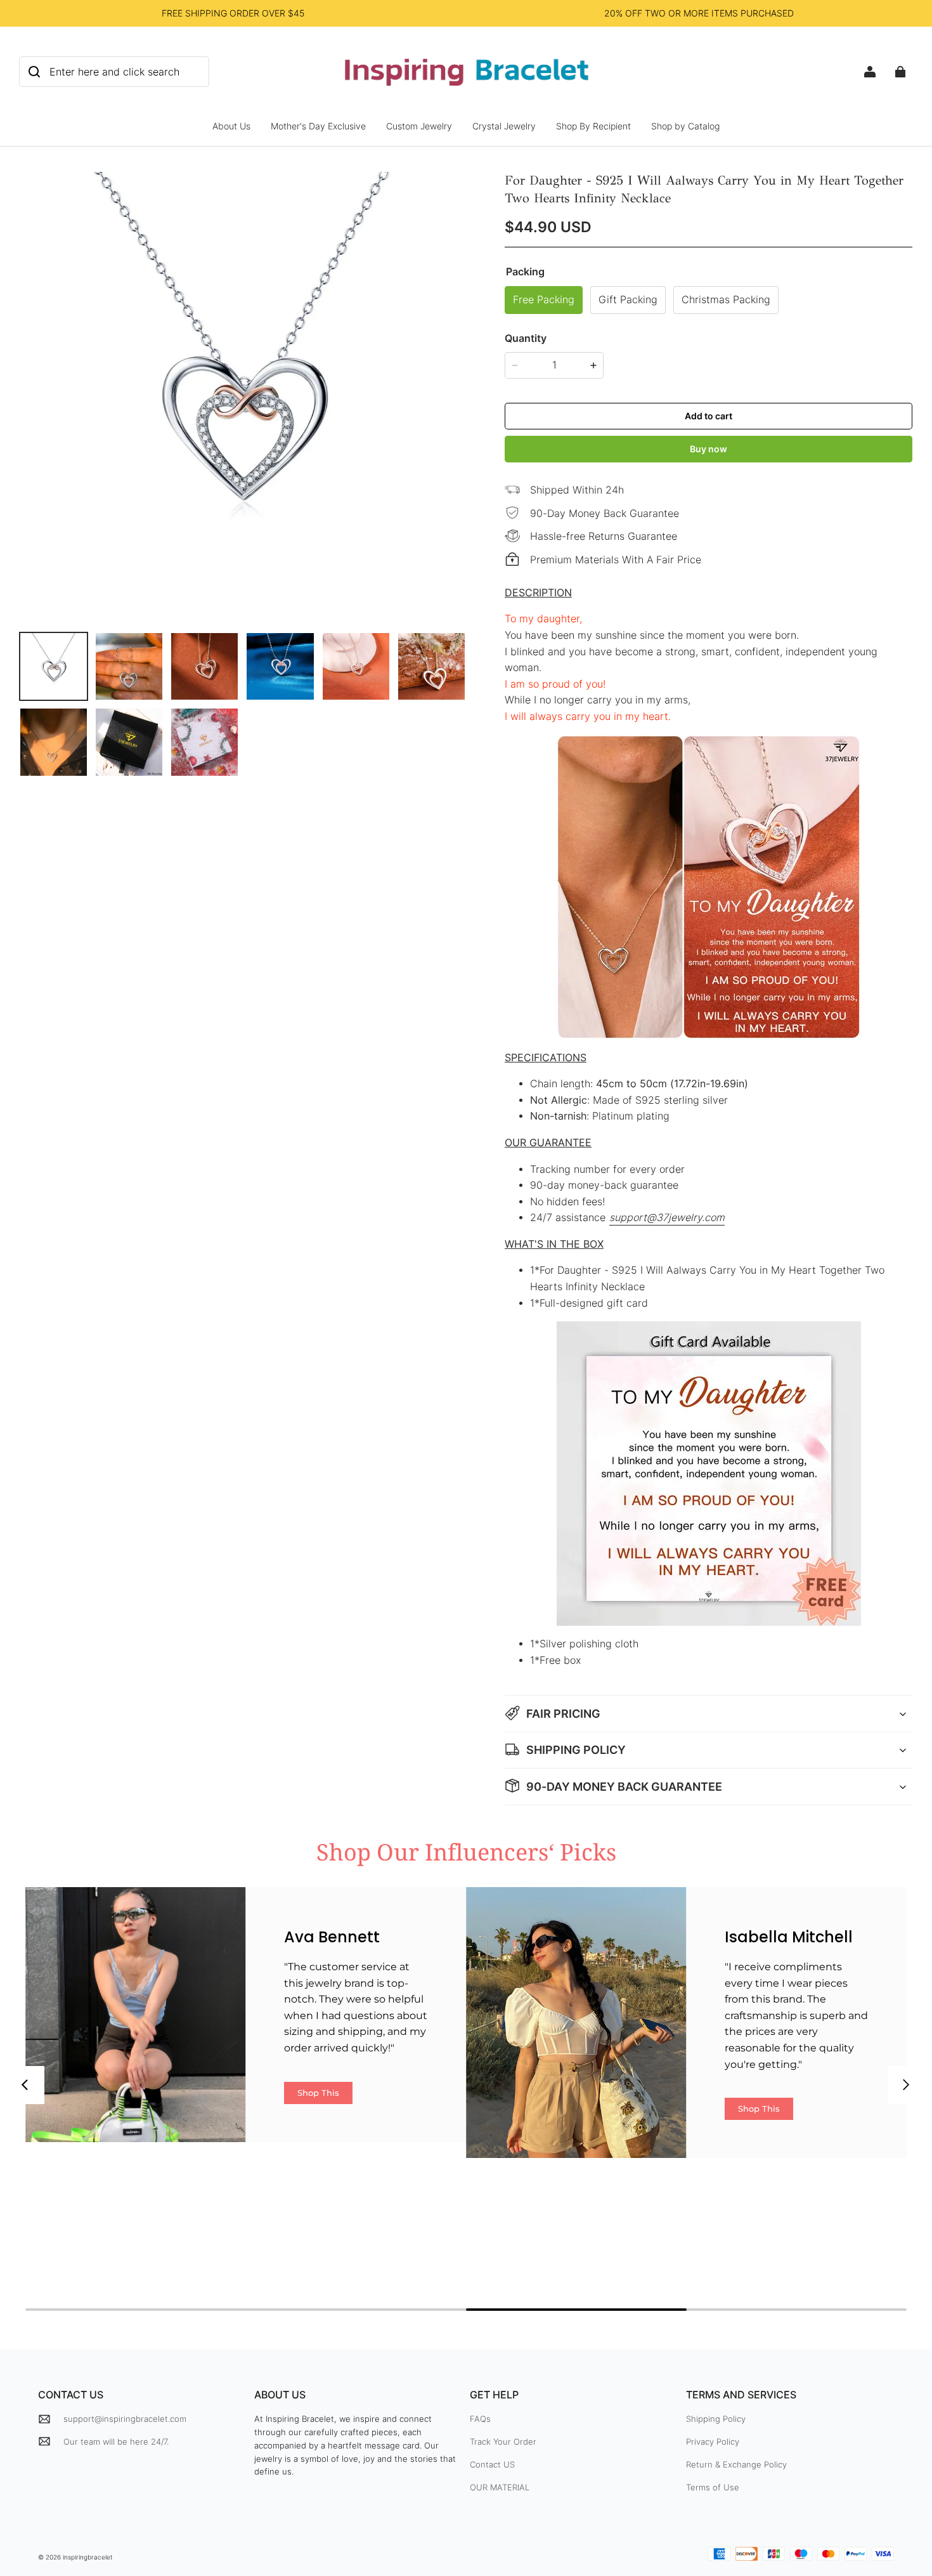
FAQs (480, 2419)
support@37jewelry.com (667, 1218)
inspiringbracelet (88, 2557)
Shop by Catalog (685, 126)
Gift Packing (628, 300)
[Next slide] (907, 2085)
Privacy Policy (713, 2442)
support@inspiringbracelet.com (125, 2419)
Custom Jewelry (419, 126)
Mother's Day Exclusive (318, 126)
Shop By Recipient (593, 126)
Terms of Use (713, 2487)
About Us (231, 126)
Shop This (318, 2093)
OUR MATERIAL (500, 2487)
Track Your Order (503, 2442)
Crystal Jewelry (504, 126)
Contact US (492, 2464)
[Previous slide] (25, 2085)
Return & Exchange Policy (736, 2464)
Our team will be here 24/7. (116, 2442)
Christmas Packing (726, 300)
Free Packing (544, 300)
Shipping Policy (716, 2419)
